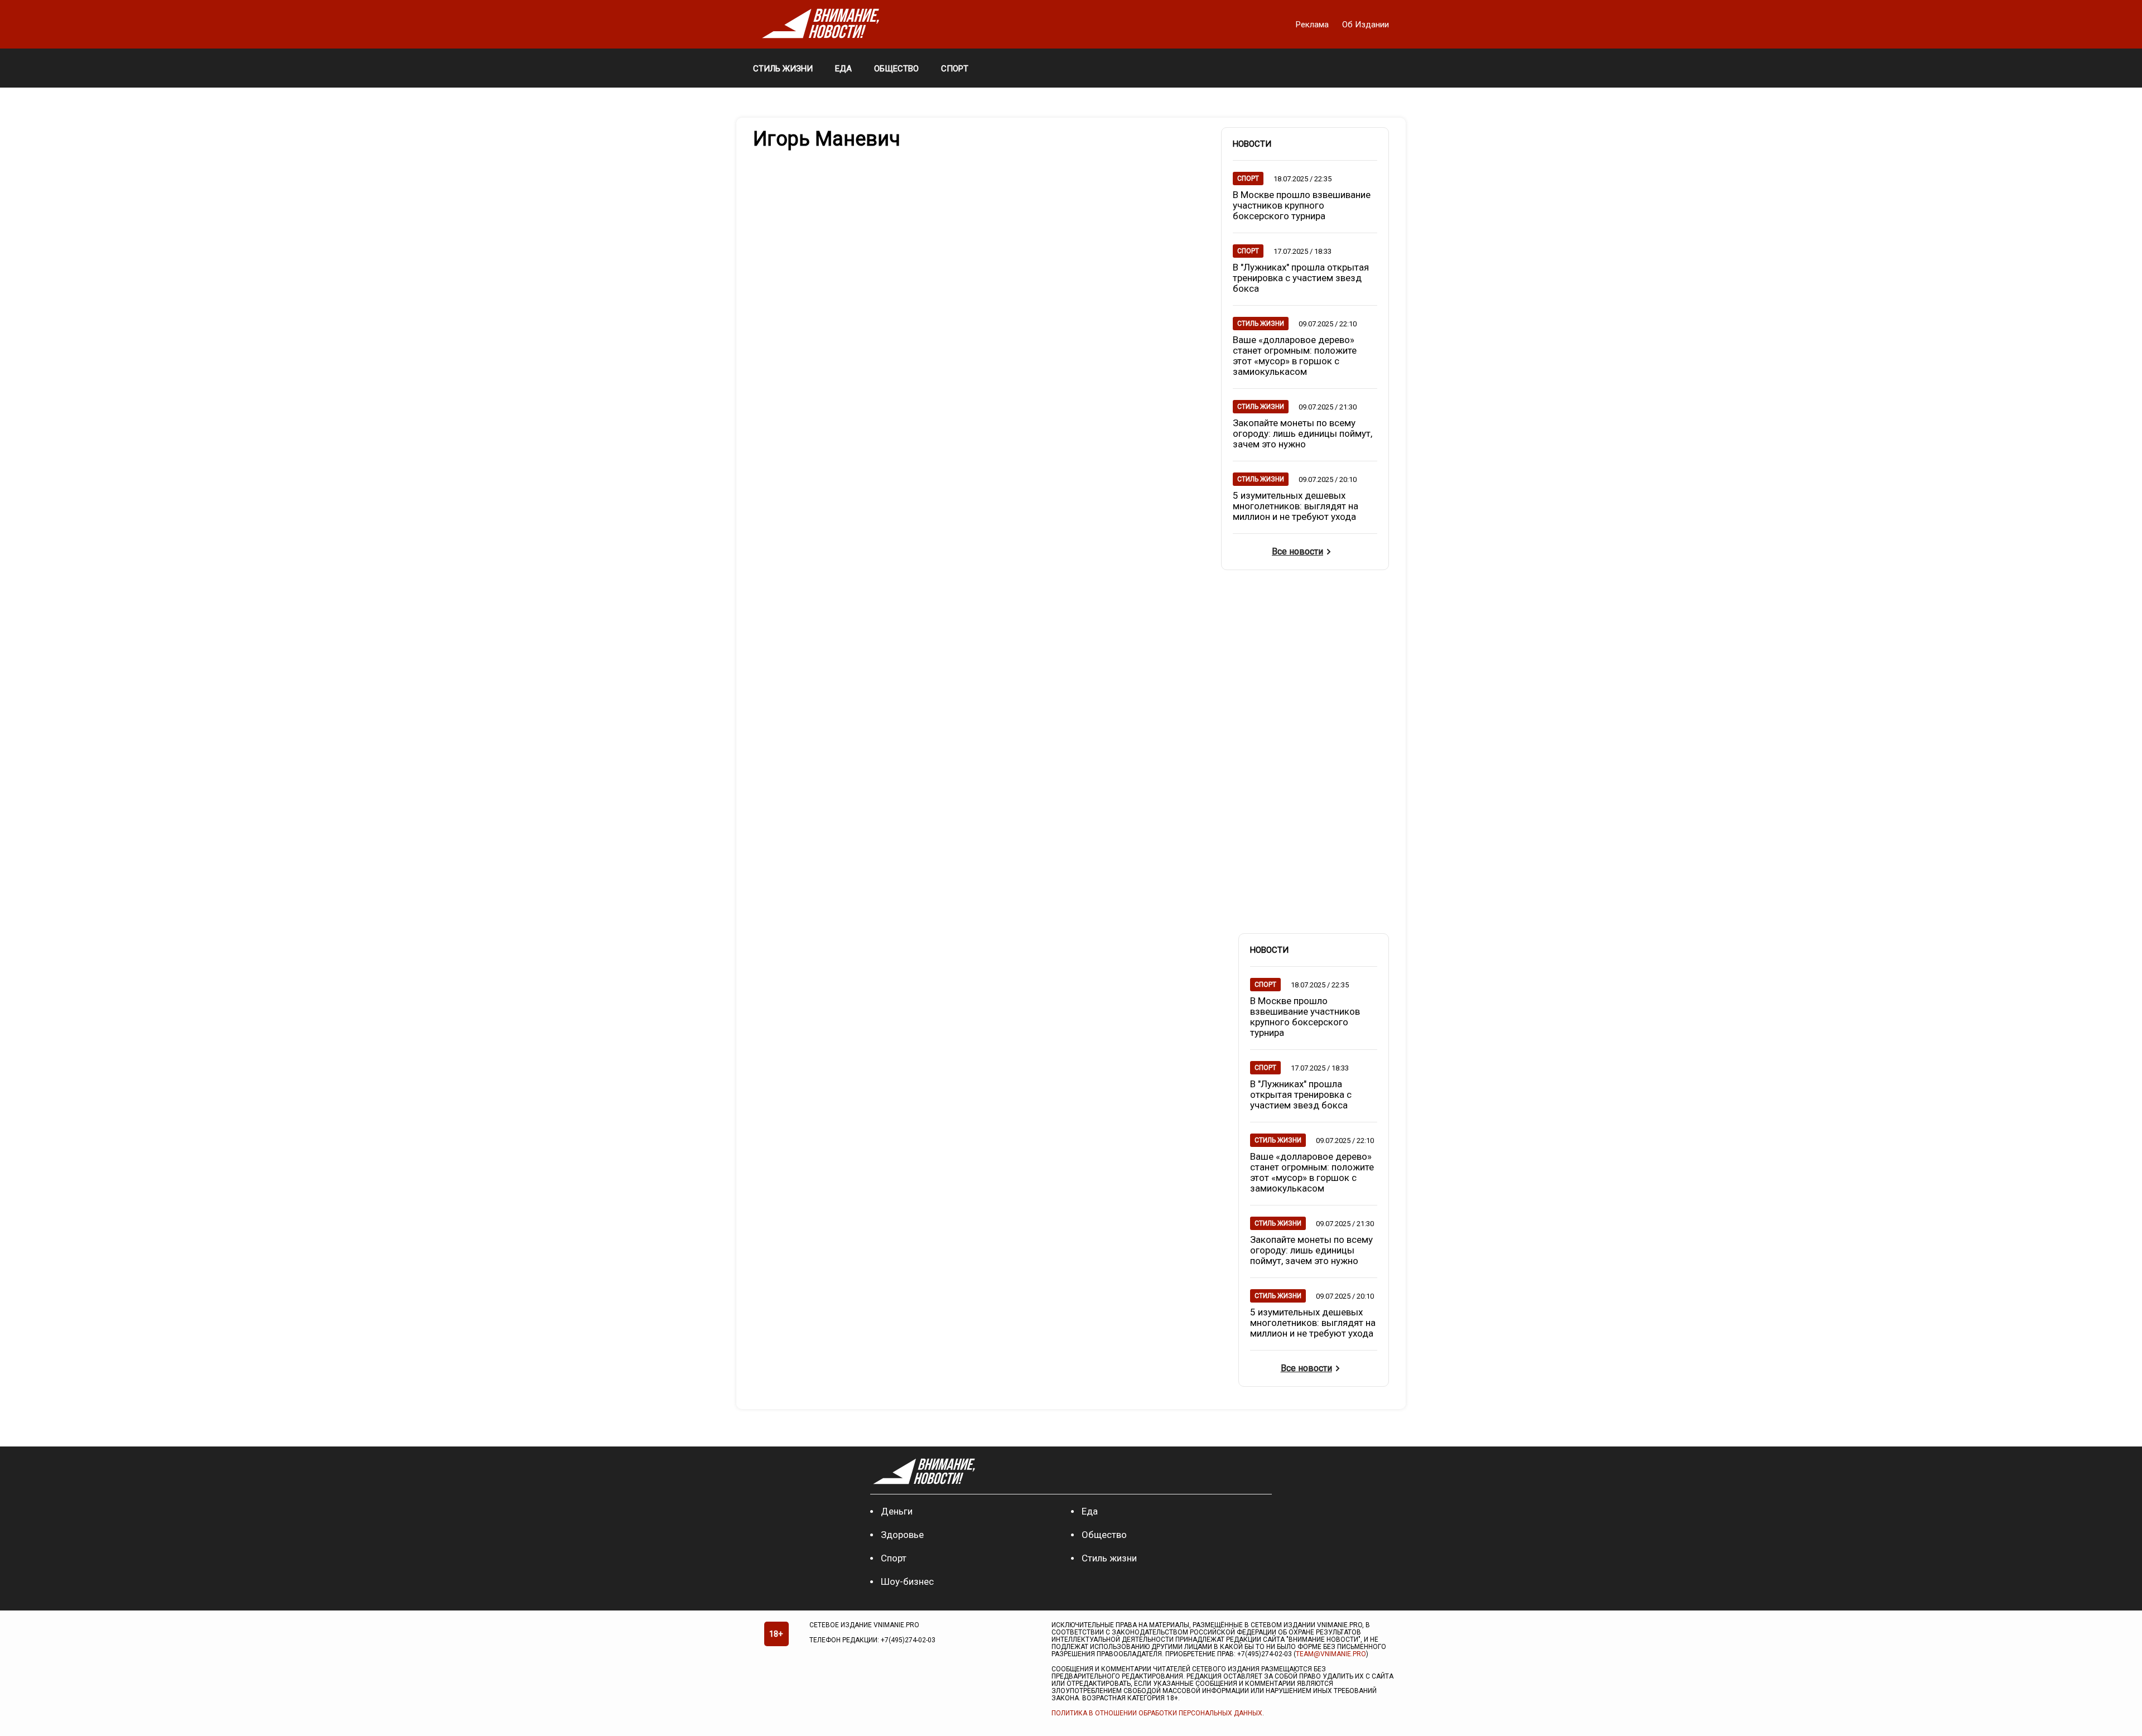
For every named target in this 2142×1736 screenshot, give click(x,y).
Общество (1104, 1535)
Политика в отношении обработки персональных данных (1157, 1713)
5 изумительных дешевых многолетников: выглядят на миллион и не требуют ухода (1296, 506)
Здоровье (902, 1535)
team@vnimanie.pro (1331, 1654)
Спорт (894, 1558)
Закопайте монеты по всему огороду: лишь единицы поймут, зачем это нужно (1302, 433)
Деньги (897, 1511)
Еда (1090, 1511)
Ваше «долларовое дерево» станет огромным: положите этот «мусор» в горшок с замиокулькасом (1295, 356)
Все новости (1297, 551)
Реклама (1313, 25)
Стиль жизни (1109, 1558)
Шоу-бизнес (907, 1581)
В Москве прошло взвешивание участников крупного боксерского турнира (1302, 205)
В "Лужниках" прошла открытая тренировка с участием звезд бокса (1301, 278)
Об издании (1366, 25)
